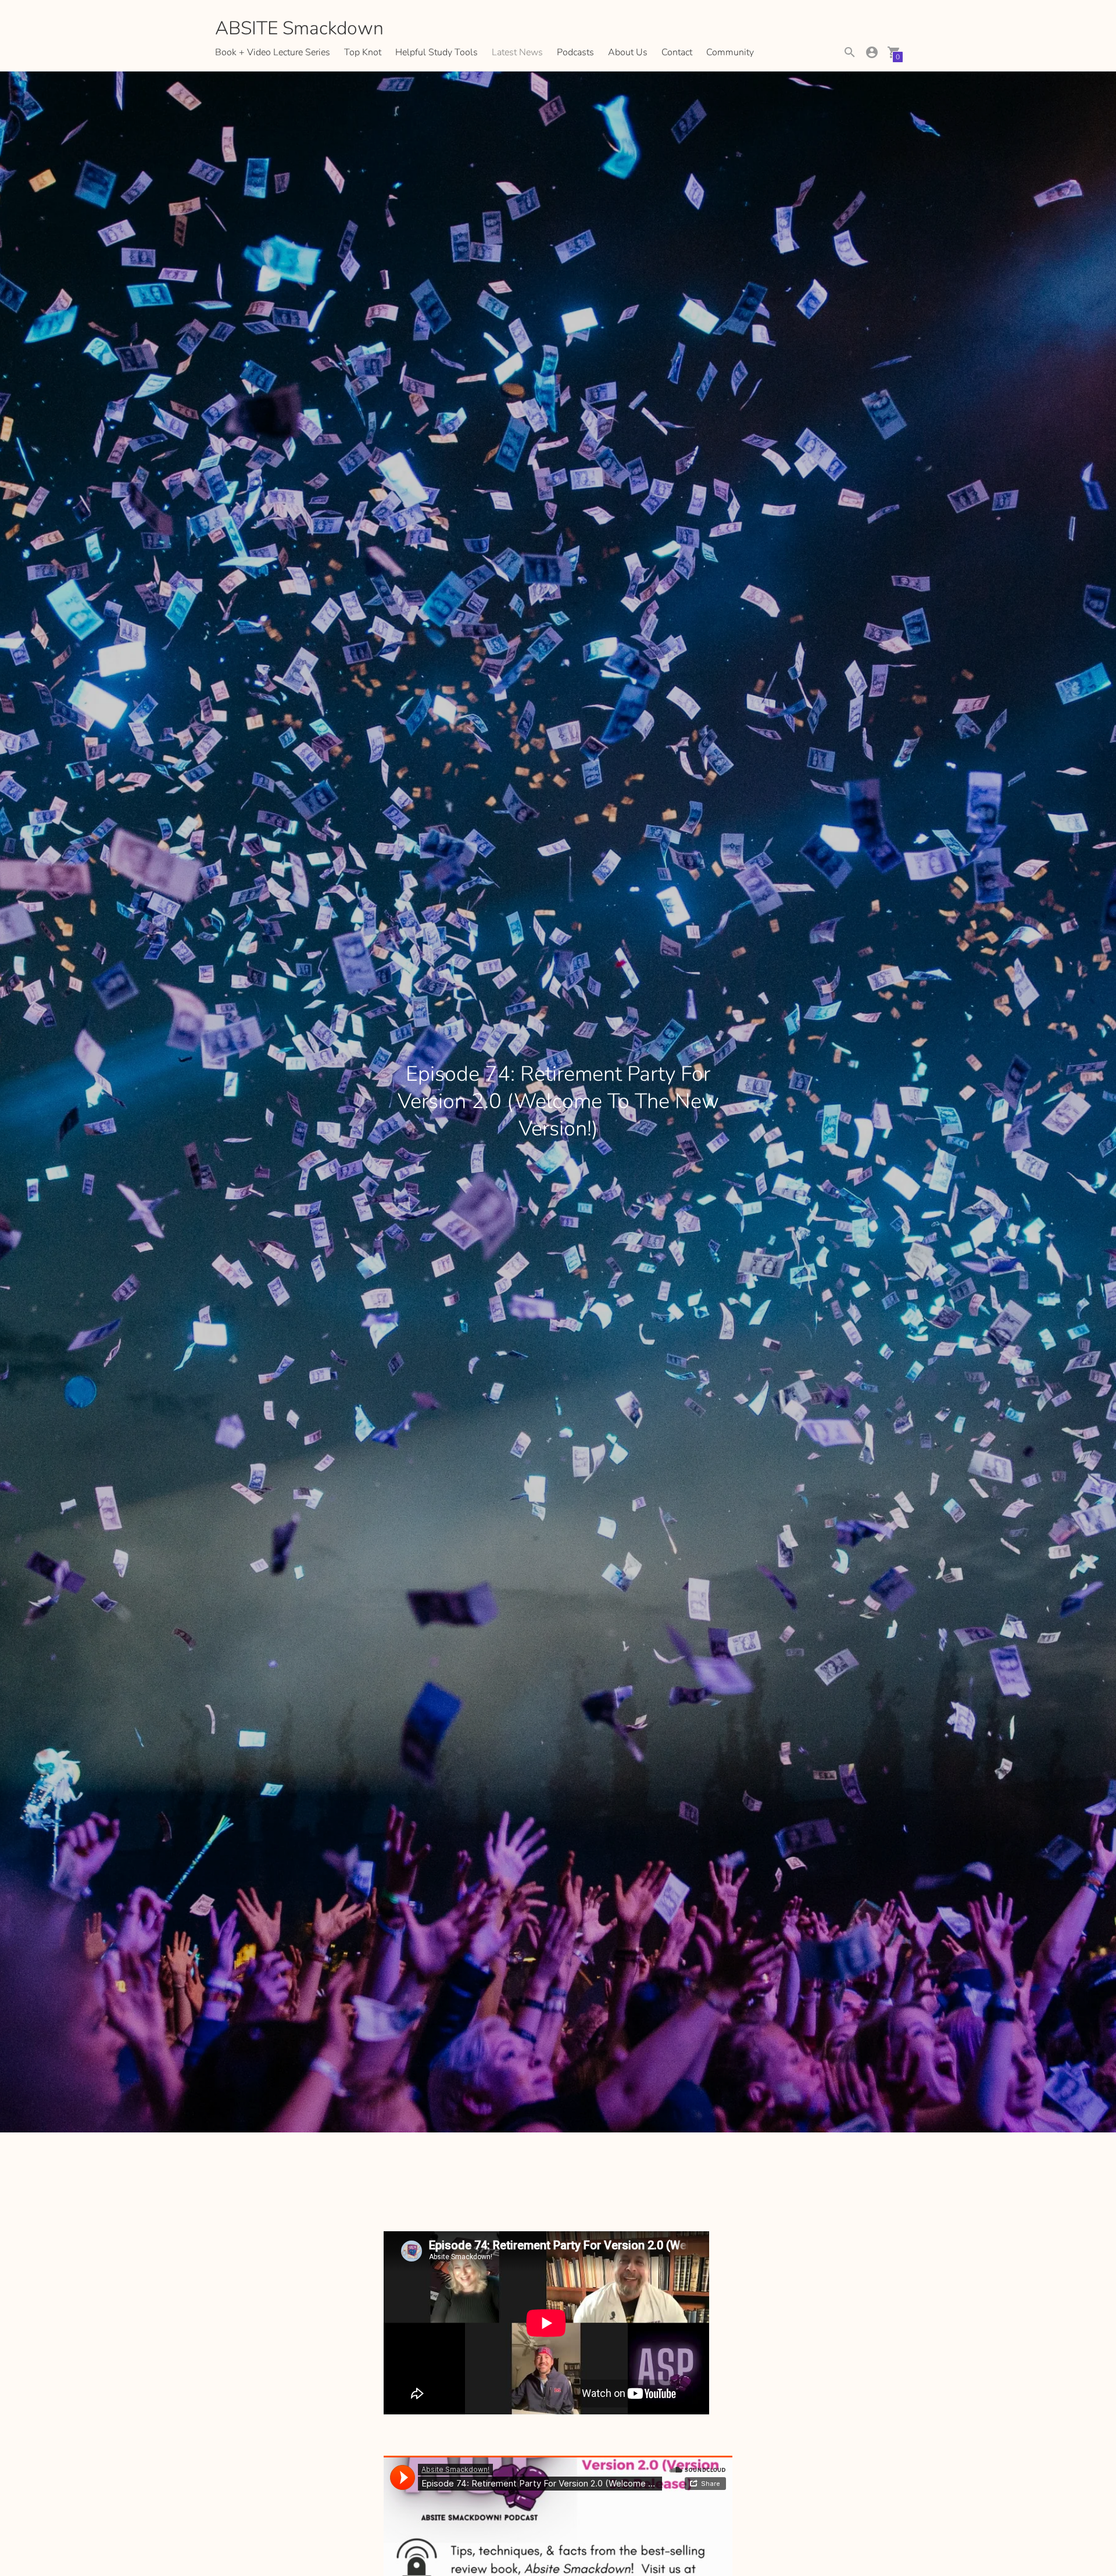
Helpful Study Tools (437, 52)
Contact (677, 52)
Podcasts (575, 52)
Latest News (517, 52)
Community (730, 52)
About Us (628, 52)
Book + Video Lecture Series (273, 52)
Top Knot (363, 52)
